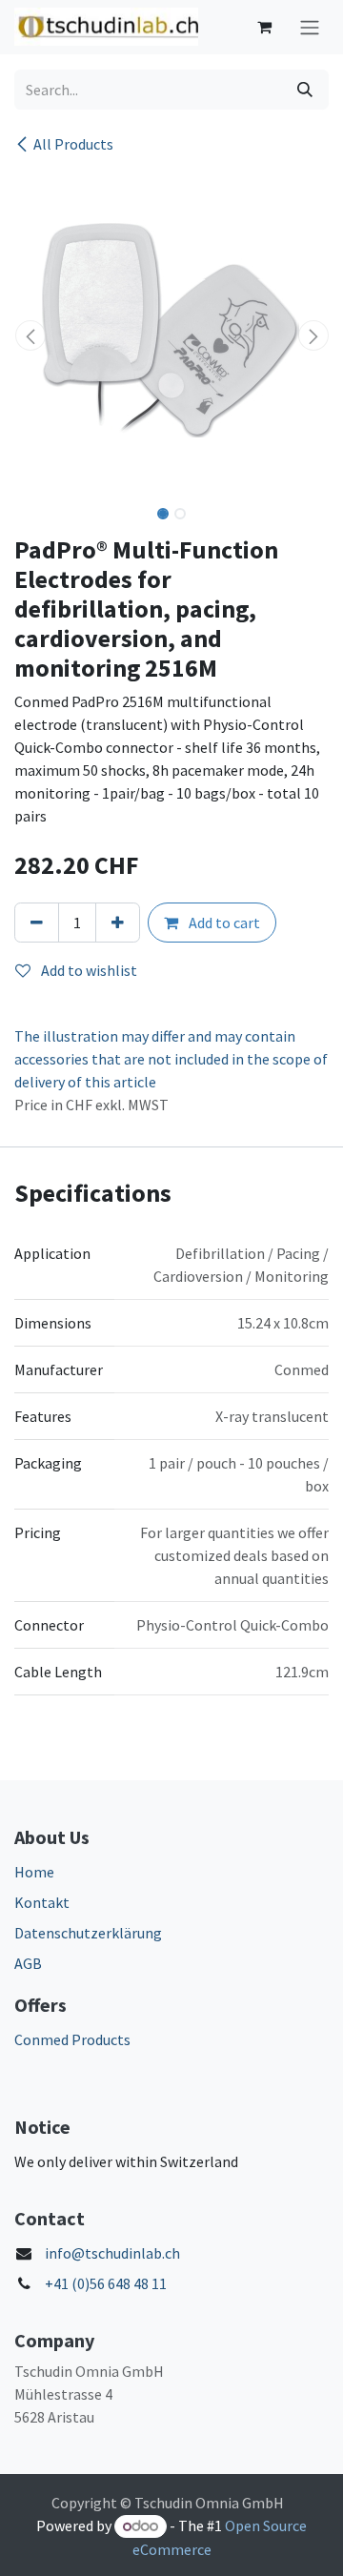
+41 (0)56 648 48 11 (106, 2283)
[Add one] (118, 923)
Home (34, 1872)
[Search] (305, 90)
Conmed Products (72, 2039)
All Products (73, 144)
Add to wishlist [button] (88, 970)
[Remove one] (37, 923)
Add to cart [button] (223, 923)
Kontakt (42, 1902)
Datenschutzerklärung (88, 1933)
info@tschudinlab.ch (112, 2253)
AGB (28, 1963)
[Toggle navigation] (310, 27)
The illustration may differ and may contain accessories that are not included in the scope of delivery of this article (171, 1059)
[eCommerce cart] (264, 27)
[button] (30, 335)
